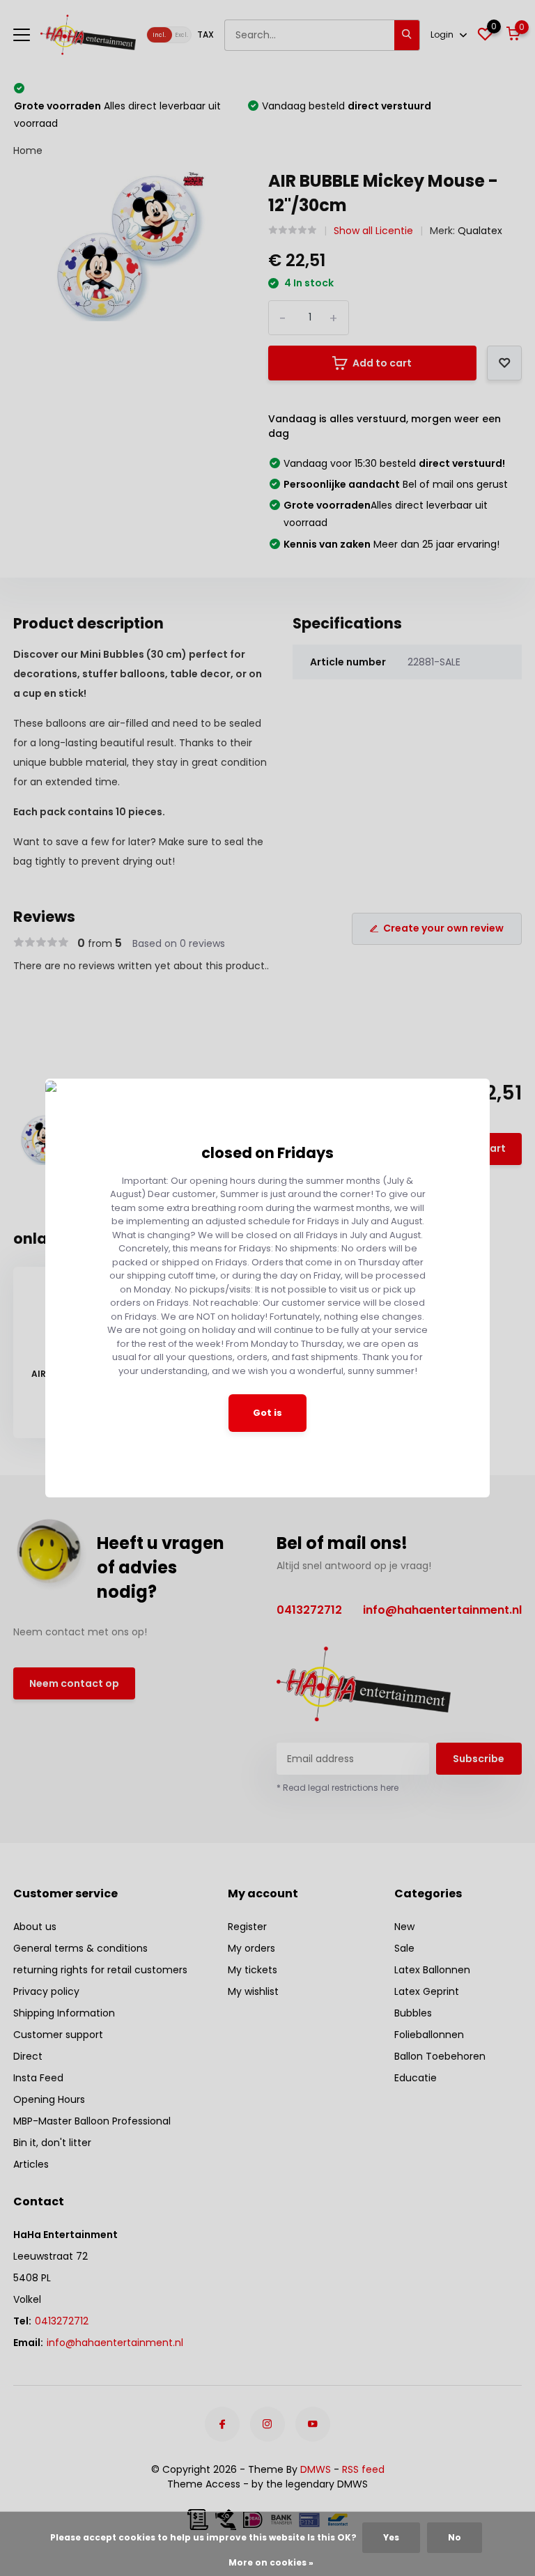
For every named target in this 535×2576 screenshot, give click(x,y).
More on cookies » (271, 2562)
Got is (267, 1413)
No (455, 2537)
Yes (391, 2537)
